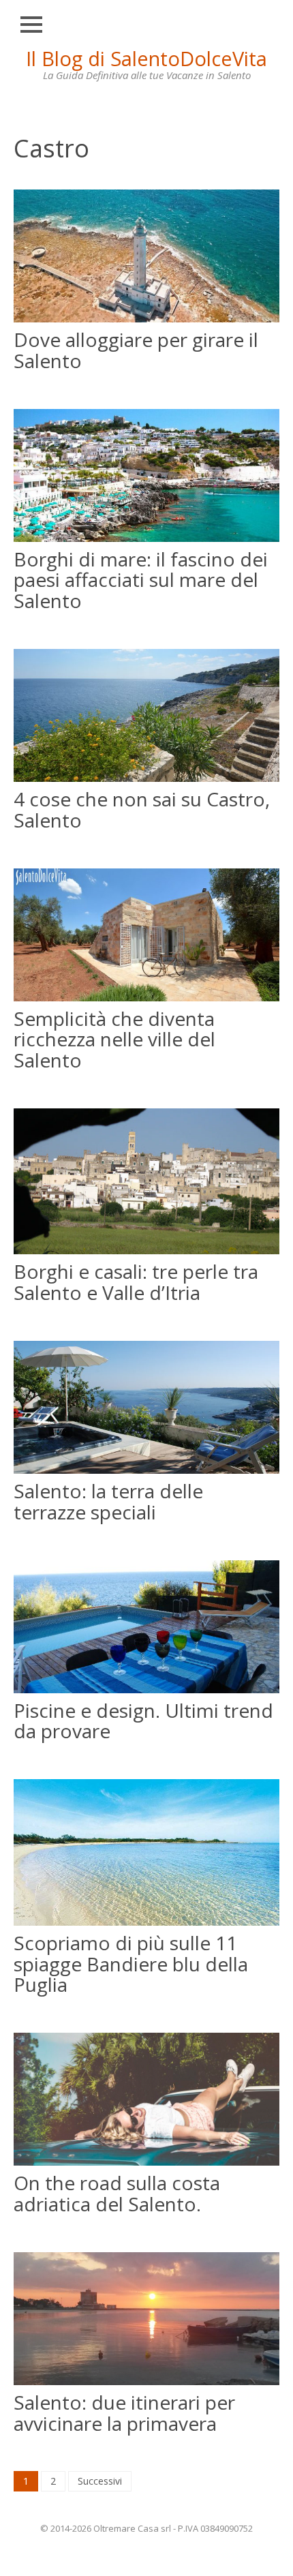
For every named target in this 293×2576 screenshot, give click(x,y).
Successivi (100, 2481)
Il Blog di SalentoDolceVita (146, 58)
